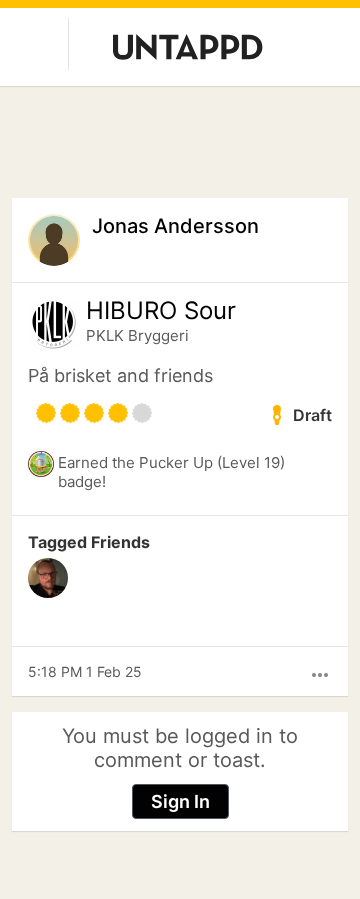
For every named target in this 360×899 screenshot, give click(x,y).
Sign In (180, 801)
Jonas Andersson (175, 226)
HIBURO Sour (161, 311)
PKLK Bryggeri (137, 335)
